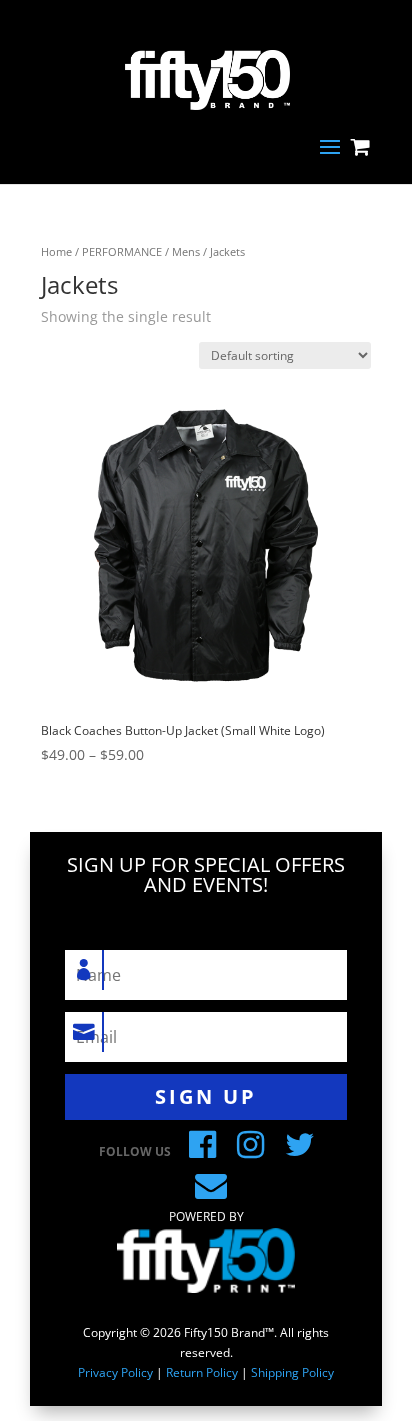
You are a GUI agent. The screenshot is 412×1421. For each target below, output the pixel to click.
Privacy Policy (115, 1372)
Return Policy (202, 1372)
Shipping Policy (292, 1372)
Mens (186, 251)
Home (56, 251)
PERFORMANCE (122, 251)
